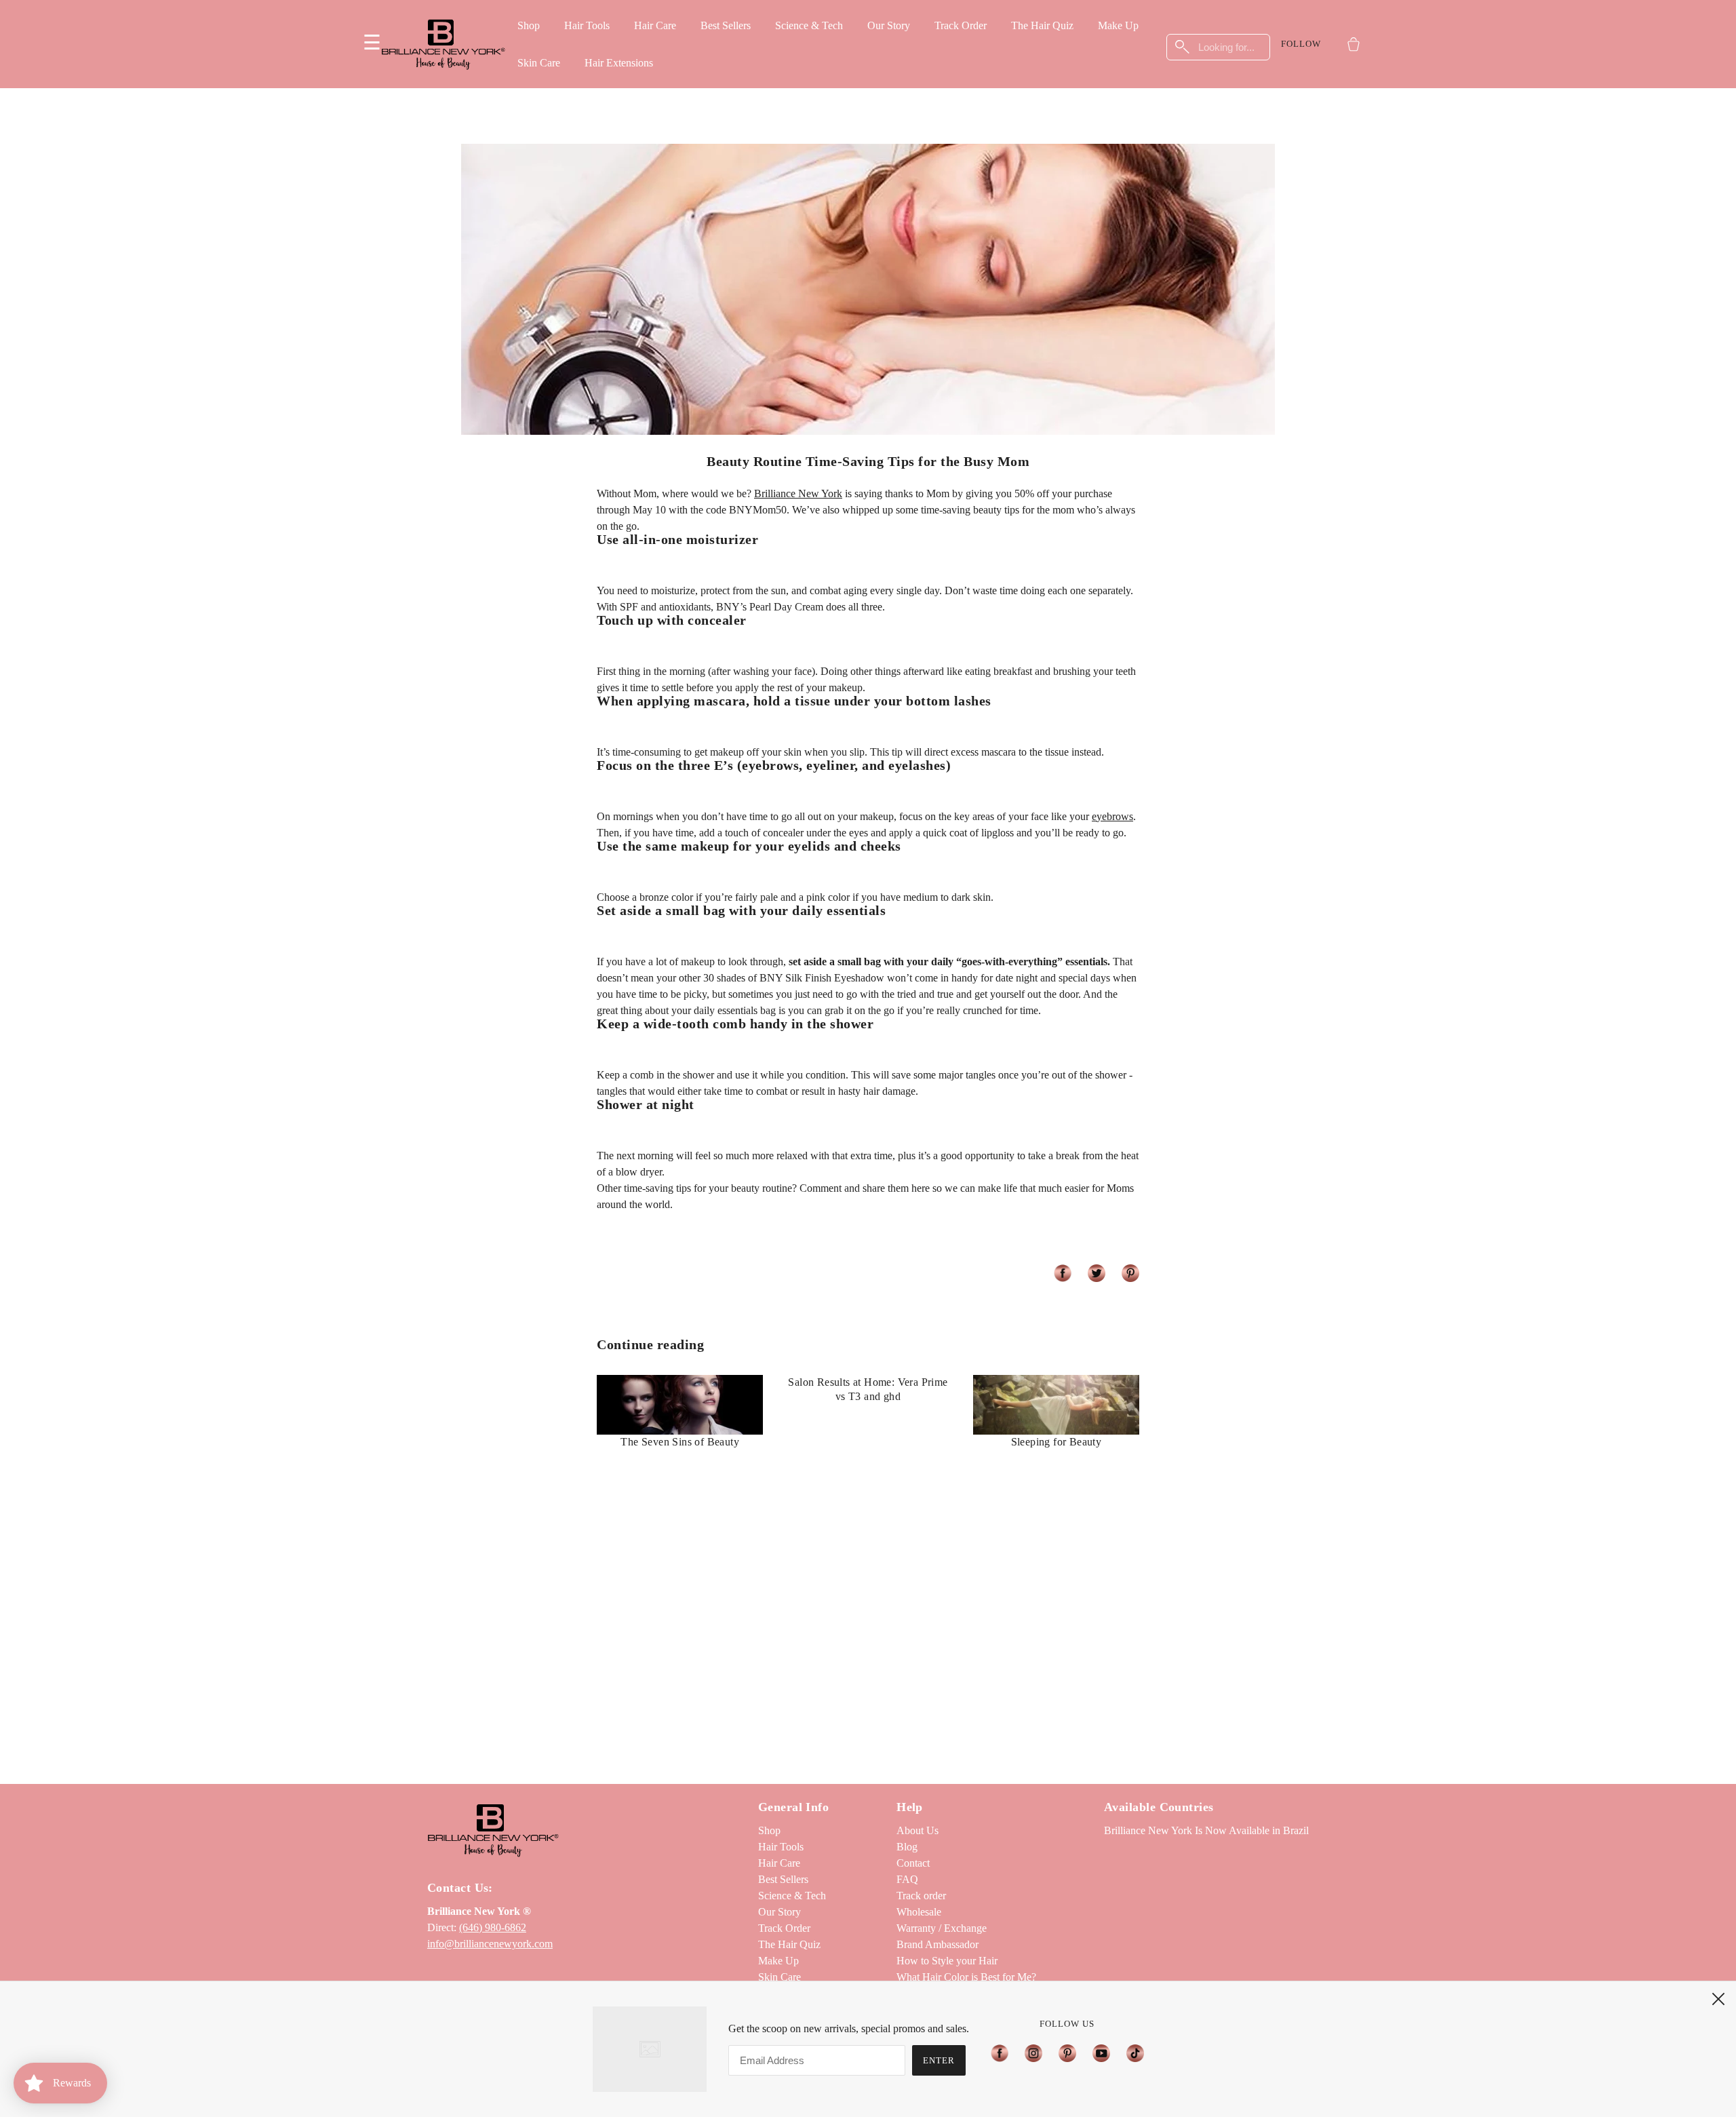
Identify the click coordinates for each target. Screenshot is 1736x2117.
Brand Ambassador (938, 1944)
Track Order (961, 25)
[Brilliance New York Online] (443, 44)
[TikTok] (1131, 2053)
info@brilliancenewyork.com (490, 1944)
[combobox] (1219, 47)
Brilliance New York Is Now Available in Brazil (1206, 1830)
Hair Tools (587, 25)
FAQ (907, 1879)
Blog (907, 1847)
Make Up (1118, 25)
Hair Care (655, 25)
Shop (529, 25)
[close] (1718, 1999)
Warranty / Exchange (942, 1928)
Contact (913, 1863)
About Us (918, 1830)
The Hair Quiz (1042, 25)
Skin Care (539, 63)
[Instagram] (1033, 2053)
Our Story (889, 25)
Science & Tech (809, 25)
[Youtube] (1101, 2053)
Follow (1301, 44)
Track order (921, 1896)
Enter (939, 2060)
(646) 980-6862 (493, 1927)
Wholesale (919, 1912)
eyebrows (1112, 816)
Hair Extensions (619, 63)
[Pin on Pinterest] (1130, 1273)
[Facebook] (1004, 2053)
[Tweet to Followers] (1097, 1273)
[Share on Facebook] (1063, 1273)
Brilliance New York (798, 493)
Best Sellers (726, 25)
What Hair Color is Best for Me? (966, 1977)
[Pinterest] (1067, 2053)
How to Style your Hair (947, 1961)
